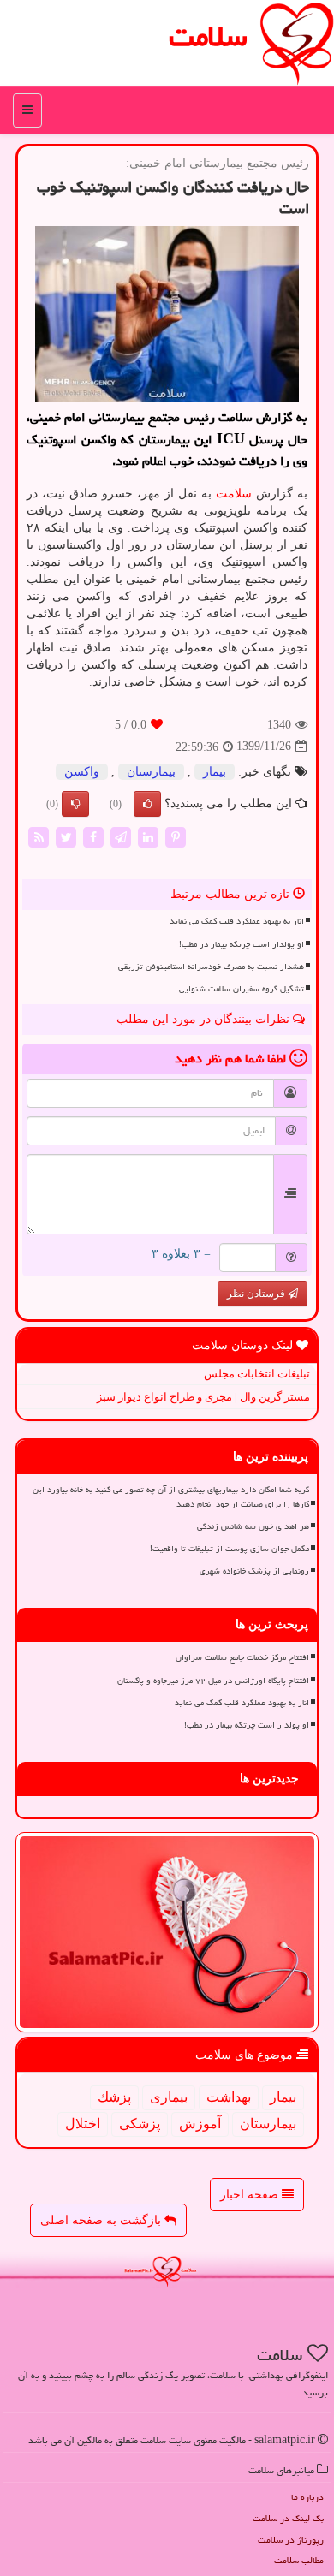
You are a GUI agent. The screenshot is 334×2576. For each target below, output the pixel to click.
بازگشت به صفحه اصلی (102, 2220)
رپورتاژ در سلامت (291, 2540)
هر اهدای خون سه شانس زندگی (253, 1526)
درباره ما (307, 2497)
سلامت (208, 36)
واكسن (82, 772)
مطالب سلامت (299, 2560)
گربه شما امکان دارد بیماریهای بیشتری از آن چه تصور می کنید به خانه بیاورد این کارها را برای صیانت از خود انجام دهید (171, 1497)
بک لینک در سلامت (288, 2518)
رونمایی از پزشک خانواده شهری (254, 1571)
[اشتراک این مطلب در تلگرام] (121, 837)
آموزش (200, 2124)
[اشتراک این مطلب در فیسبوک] (93, 837)
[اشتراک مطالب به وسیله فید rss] (39, 837)
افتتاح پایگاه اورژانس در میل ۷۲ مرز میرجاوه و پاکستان (213, 1681)
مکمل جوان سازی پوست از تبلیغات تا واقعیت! (230, 1549)
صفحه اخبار (251, 2195)
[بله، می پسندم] (147, 804)
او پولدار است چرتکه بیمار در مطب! (242, 944)
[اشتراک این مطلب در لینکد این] (148, 837)
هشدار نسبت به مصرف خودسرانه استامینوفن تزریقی (211, 967)
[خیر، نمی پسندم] (75, 804)
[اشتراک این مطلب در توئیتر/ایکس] (66, 837)
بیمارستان (151, 772)
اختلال (83, 2124)
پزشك (114, 2097)
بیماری (169, 2097)
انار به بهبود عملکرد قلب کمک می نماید (237, 921)
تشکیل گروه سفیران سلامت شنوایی (242, 989)
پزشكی (140, 2124)
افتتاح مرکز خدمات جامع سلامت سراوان (242, 1657)
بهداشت (229, 2097)
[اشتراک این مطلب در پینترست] (176, 837)
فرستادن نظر (257, 1294)
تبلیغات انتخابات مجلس (257, 1374)
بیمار (215, 772)
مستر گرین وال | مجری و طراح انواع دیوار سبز (203, 1397)
